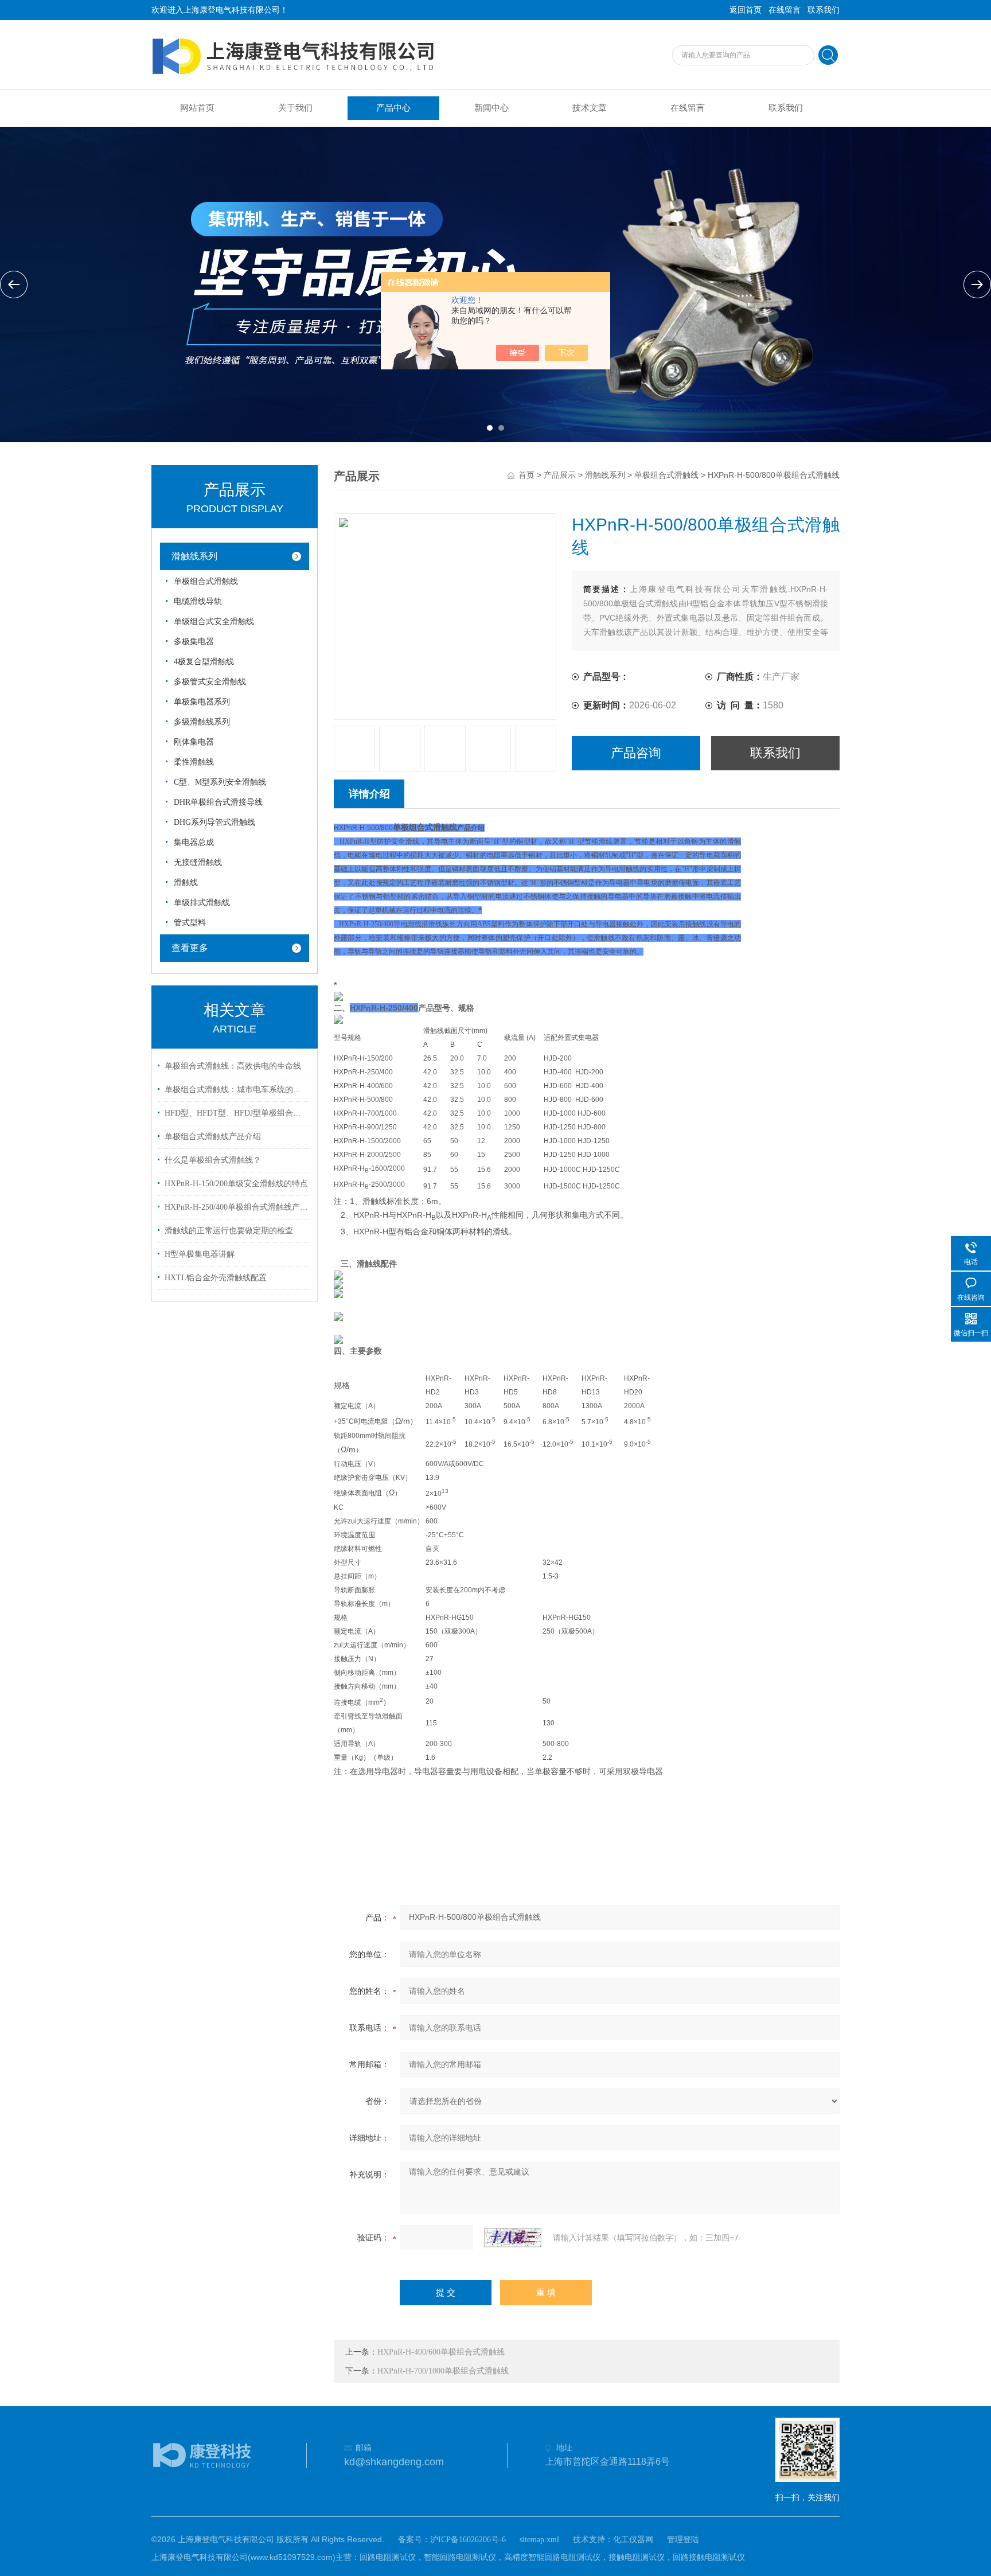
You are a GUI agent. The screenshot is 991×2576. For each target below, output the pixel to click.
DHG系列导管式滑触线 (214, 822)
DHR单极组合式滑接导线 (218, 802)
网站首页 (197, 108)
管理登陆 (683, 2540)
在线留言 (785, 10)
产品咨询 (636, 753)
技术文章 (590, 108)
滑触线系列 (194, 556)
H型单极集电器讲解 (200, 1254)
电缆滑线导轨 (198, 601)
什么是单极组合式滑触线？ (213, 1160)
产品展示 (560, 475)
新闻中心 (491, 108)
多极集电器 (194, 642)
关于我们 (295, 108)
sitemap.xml (539, 2540)
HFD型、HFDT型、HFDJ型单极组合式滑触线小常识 (236, 1113)
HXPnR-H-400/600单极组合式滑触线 (441, 2352)
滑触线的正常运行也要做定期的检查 (229, 1231)
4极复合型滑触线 (204, 662)
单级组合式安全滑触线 (214, 621)
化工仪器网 (633, 2540)
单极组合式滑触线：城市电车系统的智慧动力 (236, 1090)
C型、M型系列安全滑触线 (220, 782)
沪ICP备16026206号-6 (468, 2540)
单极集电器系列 (202, 702)
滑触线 (186, 882)
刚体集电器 (194, 742)
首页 (526, 475)
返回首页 (746, 10)
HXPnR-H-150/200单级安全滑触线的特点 (236, 1184)
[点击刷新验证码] (513, 2238)
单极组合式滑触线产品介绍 (213, 1137)
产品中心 (393, 108)
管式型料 (190, 923)
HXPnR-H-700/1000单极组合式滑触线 (443, 2371)
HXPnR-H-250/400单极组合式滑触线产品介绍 (236, 1207)
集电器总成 (194, 842)
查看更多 (190, 948)
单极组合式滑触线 (206, 581)
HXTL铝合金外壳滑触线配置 (216, 1278)
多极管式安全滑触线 (210, 682)
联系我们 (824, 10)
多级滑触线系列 (202, 722)
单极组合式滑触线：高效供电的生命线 (233, 1066)
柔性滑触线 (194, 762)
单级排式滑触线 (202, 903)
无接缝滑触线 (198, 862)
